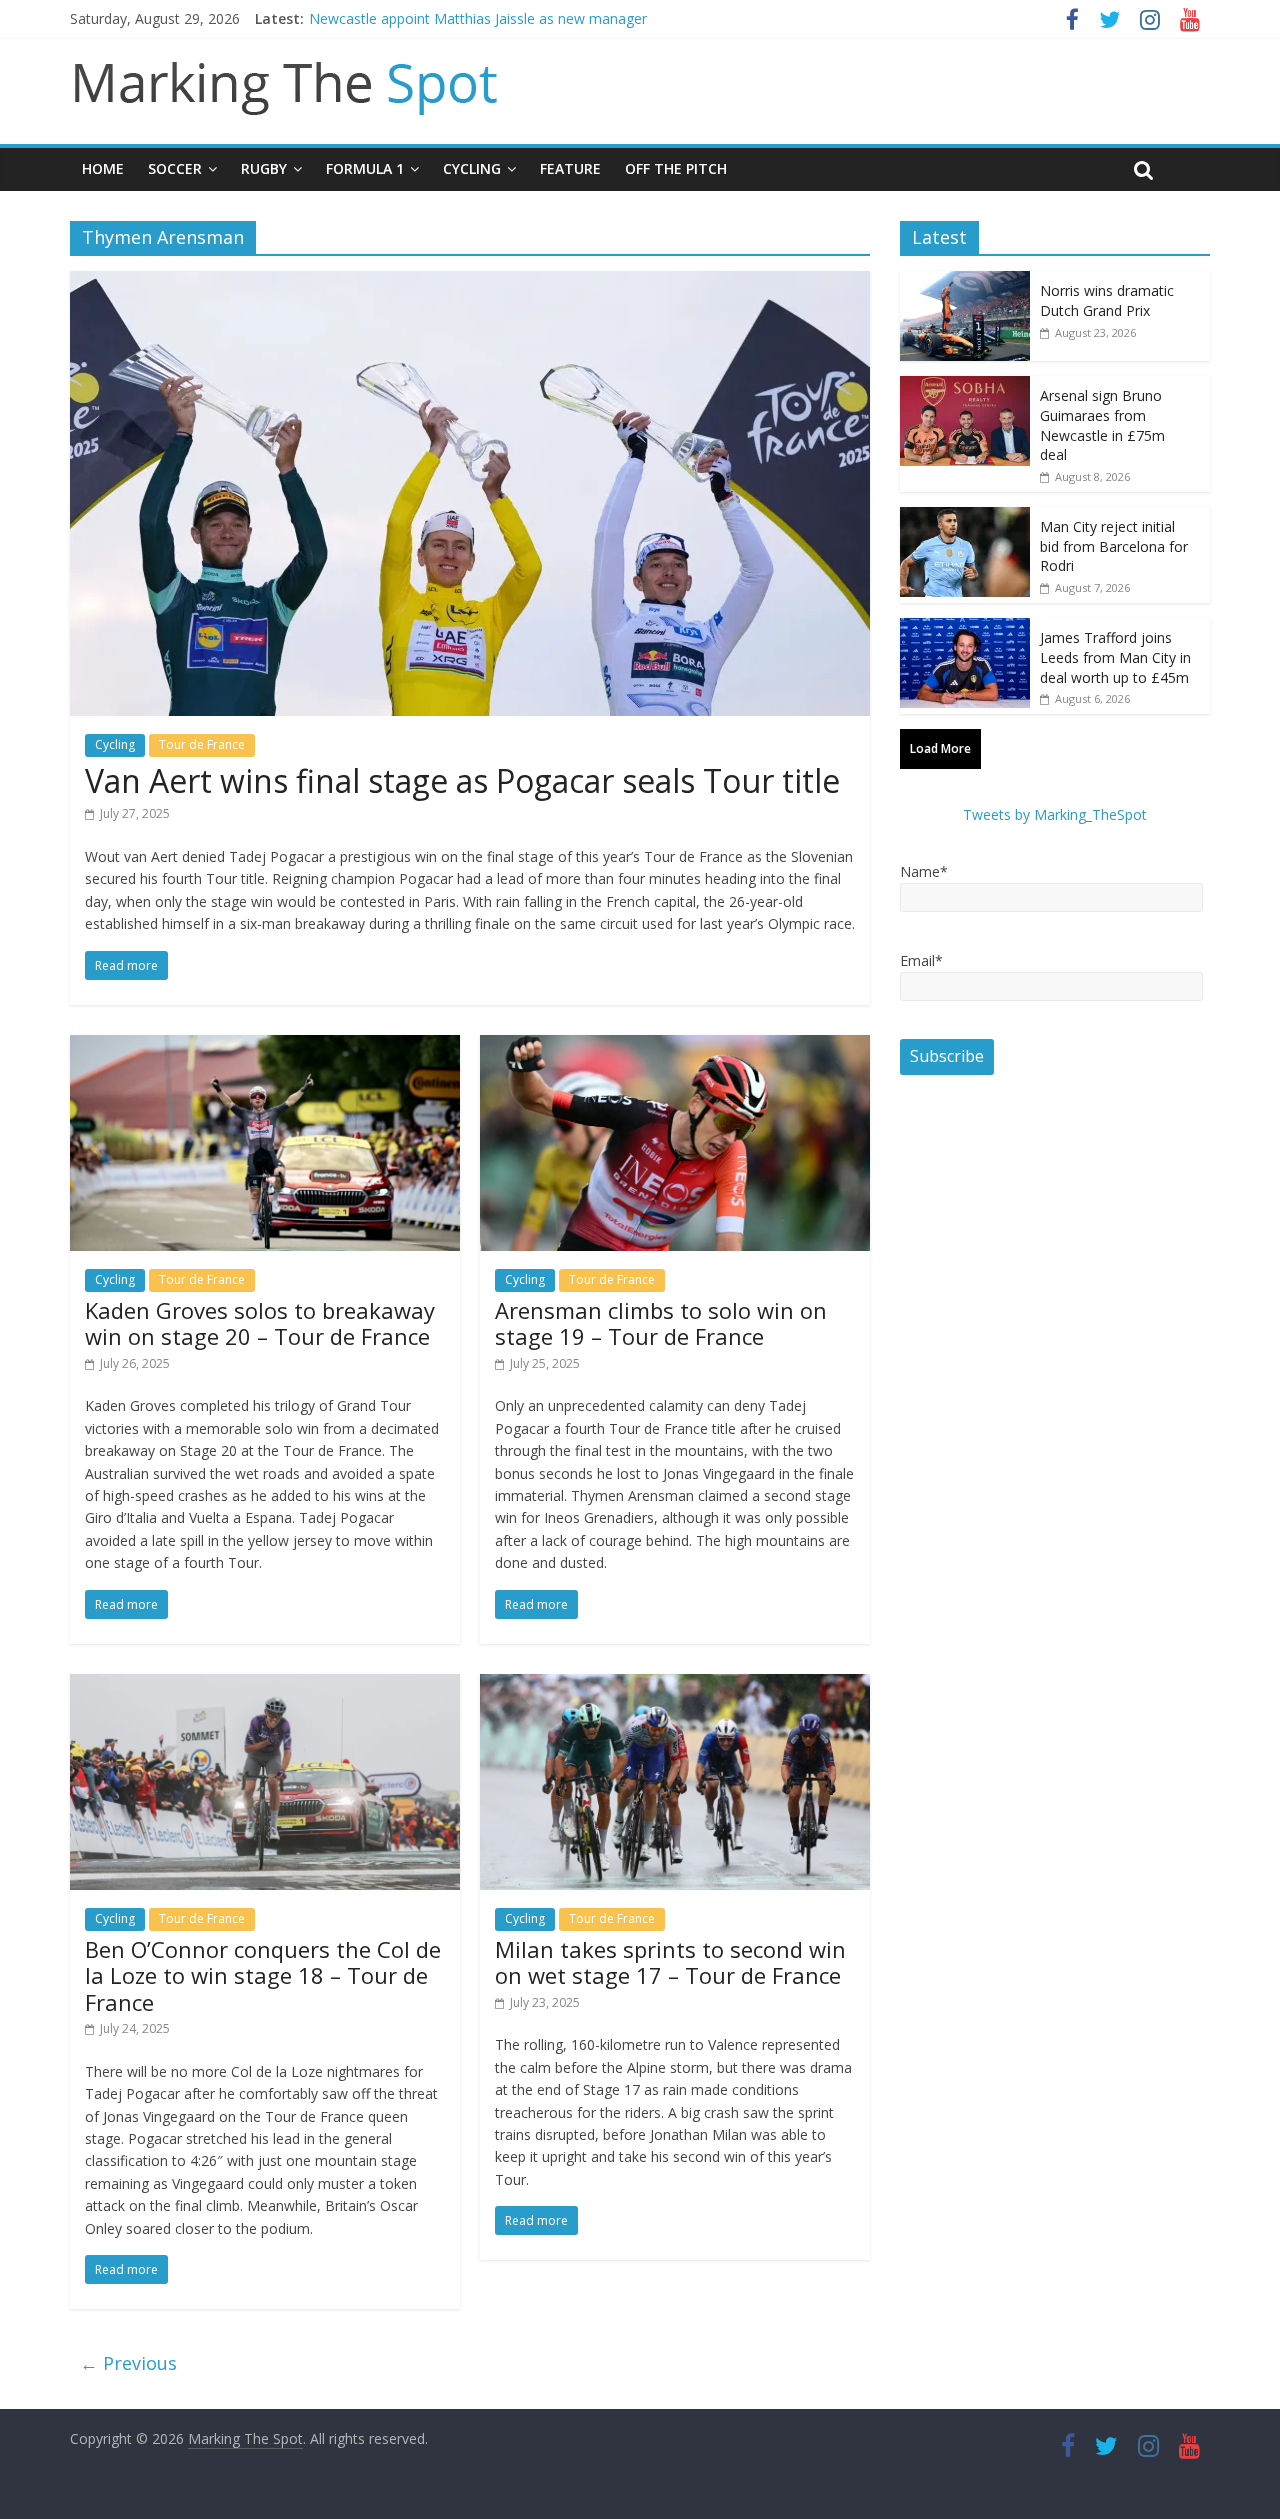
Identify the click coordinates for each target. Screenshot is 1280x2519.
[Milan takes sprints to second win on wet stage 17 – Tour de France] (675, 1686)
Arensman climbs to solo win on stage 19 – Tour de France (661, 1323)
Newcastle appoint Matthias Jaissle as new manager (478, 18)
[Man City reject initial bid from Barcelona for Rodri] (965, 517)
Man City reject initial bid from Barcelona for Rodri (1114, 546)
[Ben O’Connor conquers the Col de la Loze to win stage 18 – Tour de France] (265, 1686)
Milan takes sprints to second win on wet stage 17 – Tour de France (670, 1962)
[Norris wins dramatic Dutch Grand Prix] (965, 281)
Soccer (175, 168)
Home (103, 168)
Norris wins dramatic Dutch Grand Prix (1107, 300)
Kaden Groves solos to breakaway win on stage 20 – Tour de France (260, 1323)
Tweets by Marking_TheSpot (1055, 814)
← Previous (128, 2363)
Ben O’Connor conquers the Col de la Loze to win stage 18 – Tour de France (263, 1975)
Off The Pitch (676, 168)
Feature (570, 168)
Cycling (472, 168)
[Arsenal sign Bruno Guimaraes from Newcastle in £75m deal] (965, 386)
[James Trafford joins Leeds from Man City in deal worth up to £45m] (965, 628)
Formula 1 (365, 168)
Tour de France (202, 744)
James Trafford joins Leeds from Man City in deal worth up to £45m (1115, 657)
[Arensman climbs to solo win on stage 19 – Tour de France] (675, 1047)
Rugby (264, 168)
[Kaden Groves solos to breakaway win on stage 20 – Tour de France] (265, 1047)
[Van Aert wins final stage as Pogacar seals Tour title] (470, 283)
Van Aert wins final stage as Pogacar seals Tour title (462, 780)
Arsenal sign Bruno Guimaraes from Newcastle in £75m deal (1102, 425)
